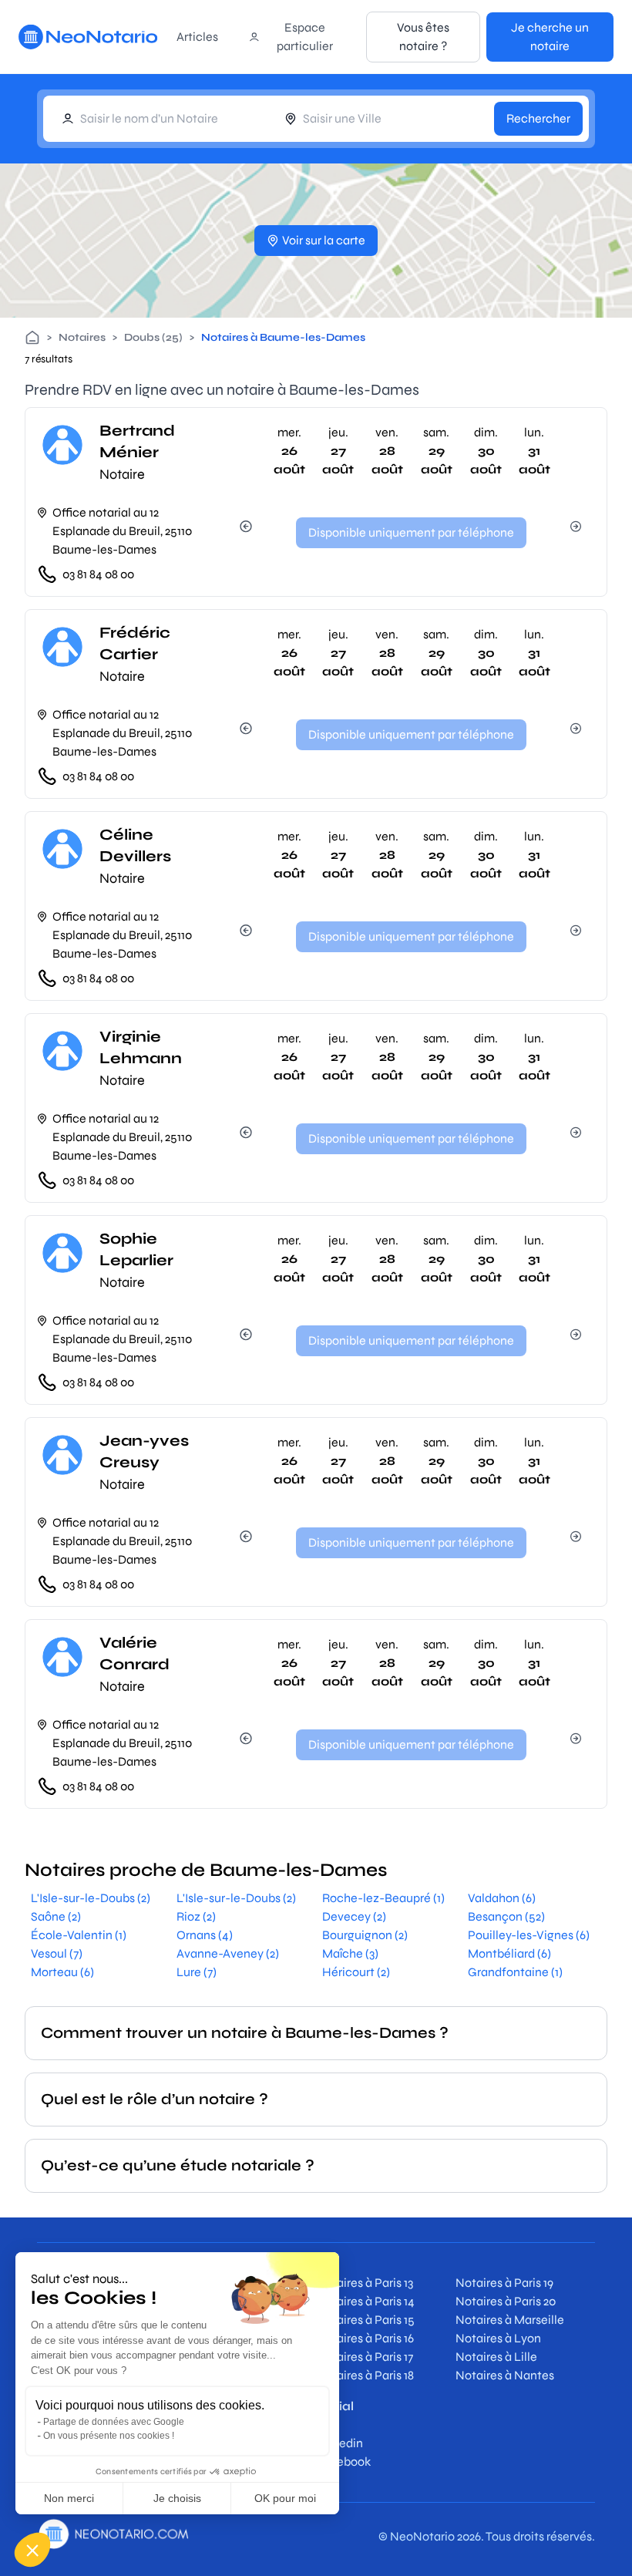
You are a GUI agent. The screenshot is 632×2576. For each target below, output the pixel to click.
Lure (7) (197, 1972)
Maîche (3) (350, 1953)
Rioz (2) (196, 1916)
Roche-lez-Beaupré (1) (383, 1898)
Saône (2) (56, 1916)
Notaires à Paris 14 (365, 2301)
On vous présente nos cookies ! (109, 2436)
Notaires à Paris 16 (365, 2338)
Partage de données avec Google (114, 2422)
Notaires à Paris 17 (365, 2357)
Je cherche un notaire (550, 37)
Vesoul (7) (57, 1953)
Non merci (69, 2498)
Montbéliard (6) (509, 1953)
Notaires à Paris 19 (504, 2283)
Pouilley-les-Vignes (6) (529, 1935)
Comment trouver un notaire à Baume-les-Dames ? (245, 2033)
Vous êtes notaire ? (423, 37)
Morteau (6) (62, 1972)
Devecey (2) (354, 1916)
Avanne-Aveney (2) (228, 1953)
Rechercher (538, 118)
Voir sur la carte (324, 240)
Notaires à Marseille (510, 2320)
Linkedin (340, 2443)
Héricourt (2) (356, 1972)
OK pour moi (285, 2498)
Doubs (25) (153, 337)
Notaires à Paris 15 (365, 2320)
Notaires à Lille (496, 2357)
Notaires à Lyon (498, 2338)
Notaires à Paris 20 (506, 2301)
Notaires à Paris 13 (365, 2283)
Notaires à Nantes (505, 2375)
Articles (197, 37)
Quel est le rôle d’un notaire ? (155, 2099)
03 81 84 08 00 (98, 574)
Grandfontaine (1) (515, 1972)
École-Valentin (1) (79, 1935)
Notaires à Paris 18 (365, 2375)
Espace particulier (305, 37)
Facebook (343, 2462)
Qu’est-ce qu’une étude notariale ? (178, 2165)
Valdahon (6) (502, 1898)
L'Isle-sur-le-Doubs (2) (91, 1898)
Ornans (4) (205, 1935)
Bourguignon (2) (365, 1935)
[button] (32, 2550)
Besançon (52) (506, 1916)
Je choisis (177, 2498)
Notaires (82, 337)
